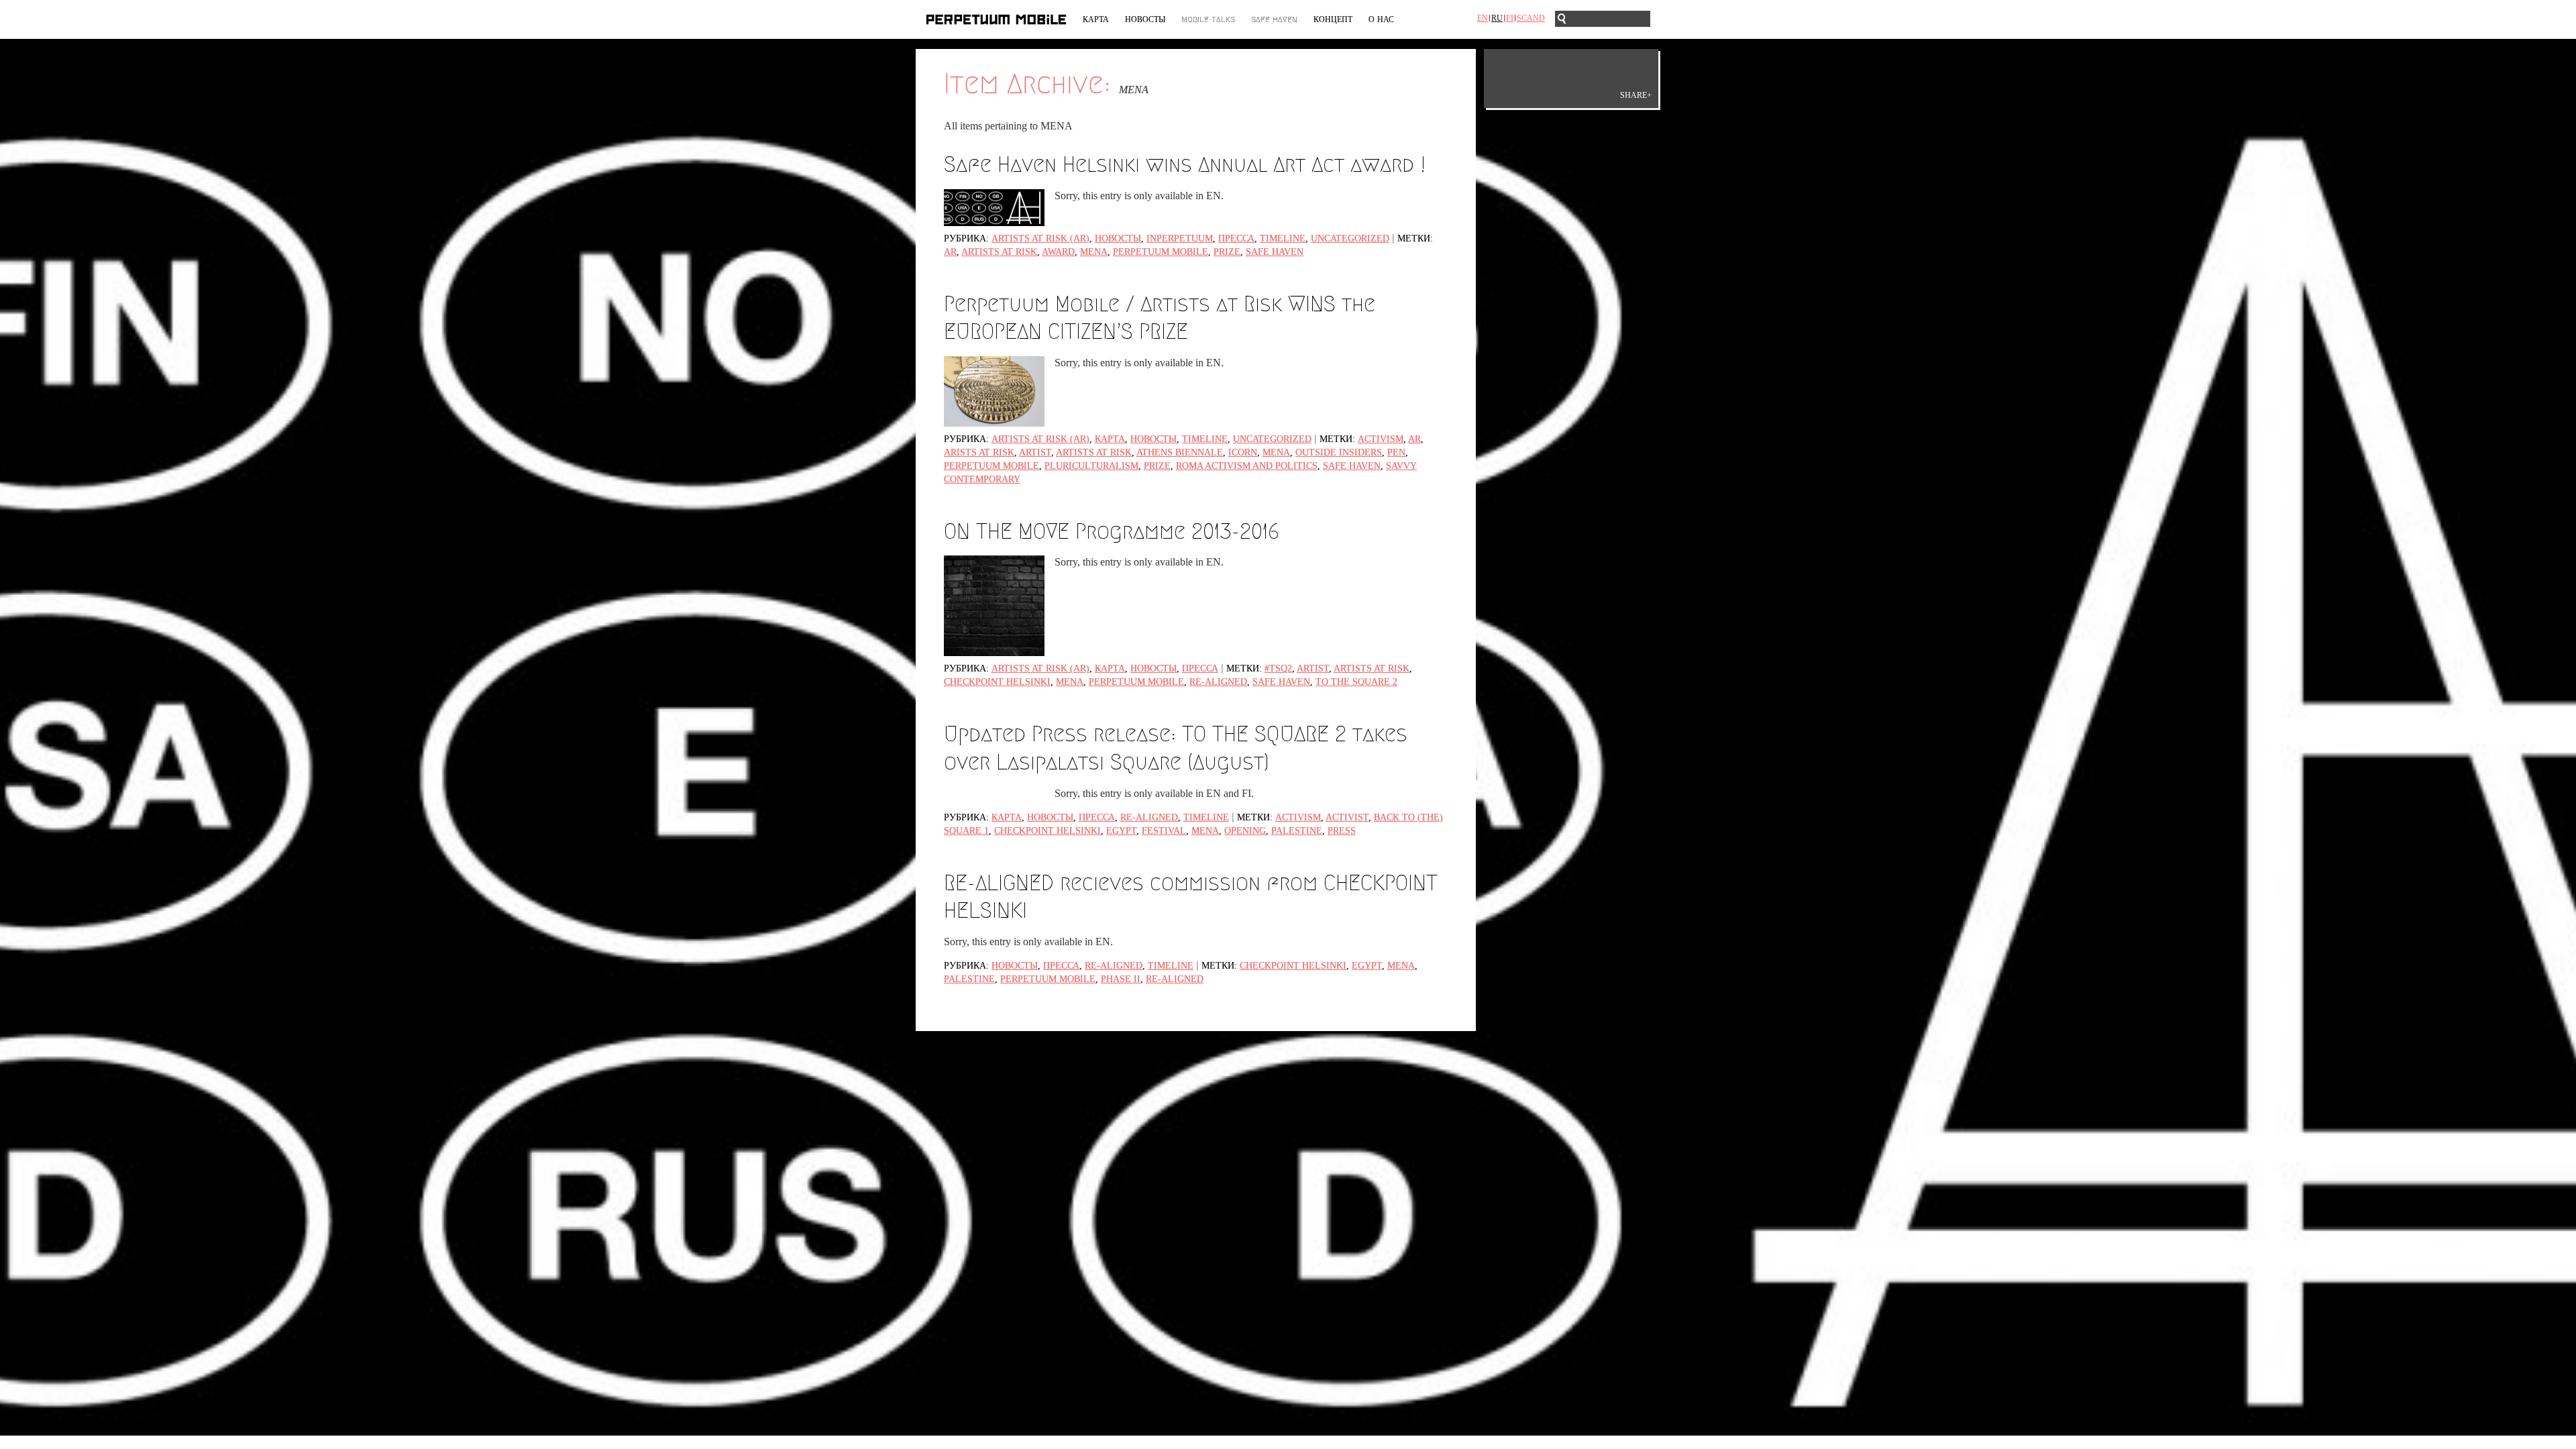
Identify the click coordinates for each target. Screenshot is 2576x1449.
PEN (1396, 452)
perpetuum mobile (1161, 252)
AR (950, 252)
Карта (1096, 19)
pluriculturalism (1091, 466)
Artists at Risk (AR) (1040, 238)
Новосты (1145, 19)
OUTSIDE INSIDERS (1339, 452)
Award (1058, 252)
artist (1035, 452)
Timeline (1283, 238)
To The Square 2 (1356, 682)
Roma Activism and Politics (1247, 466)
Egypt (1121, 831)
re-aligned (1218, 682)
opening (1245, 831)
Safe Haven (1274, 19)
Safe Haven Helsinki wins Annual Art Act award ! (1185, 164)
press (1342, 831)
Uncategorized (1350, 238)
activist (1347, 817)
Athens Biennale (1180, 452)
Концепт (1333, 19)
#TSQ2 (1278, 668)
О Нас (1381, 19)
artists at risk (999, 252)
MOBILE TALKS (1208, 19)
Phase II (1121, 979)
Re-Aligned (1149, 817)
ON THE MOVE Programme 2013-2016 (1112, 531)
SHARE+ (1636, 95)
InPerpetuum (1180, 238)
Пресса (1236, 238)
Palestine (1297, 831)
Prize (1227, 252)
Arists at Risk (979, 452)
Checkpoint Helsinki (997, 682)
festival (1164, 831)
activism (1381, 439)
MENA (1094, 252)
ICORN (1243, 452)
